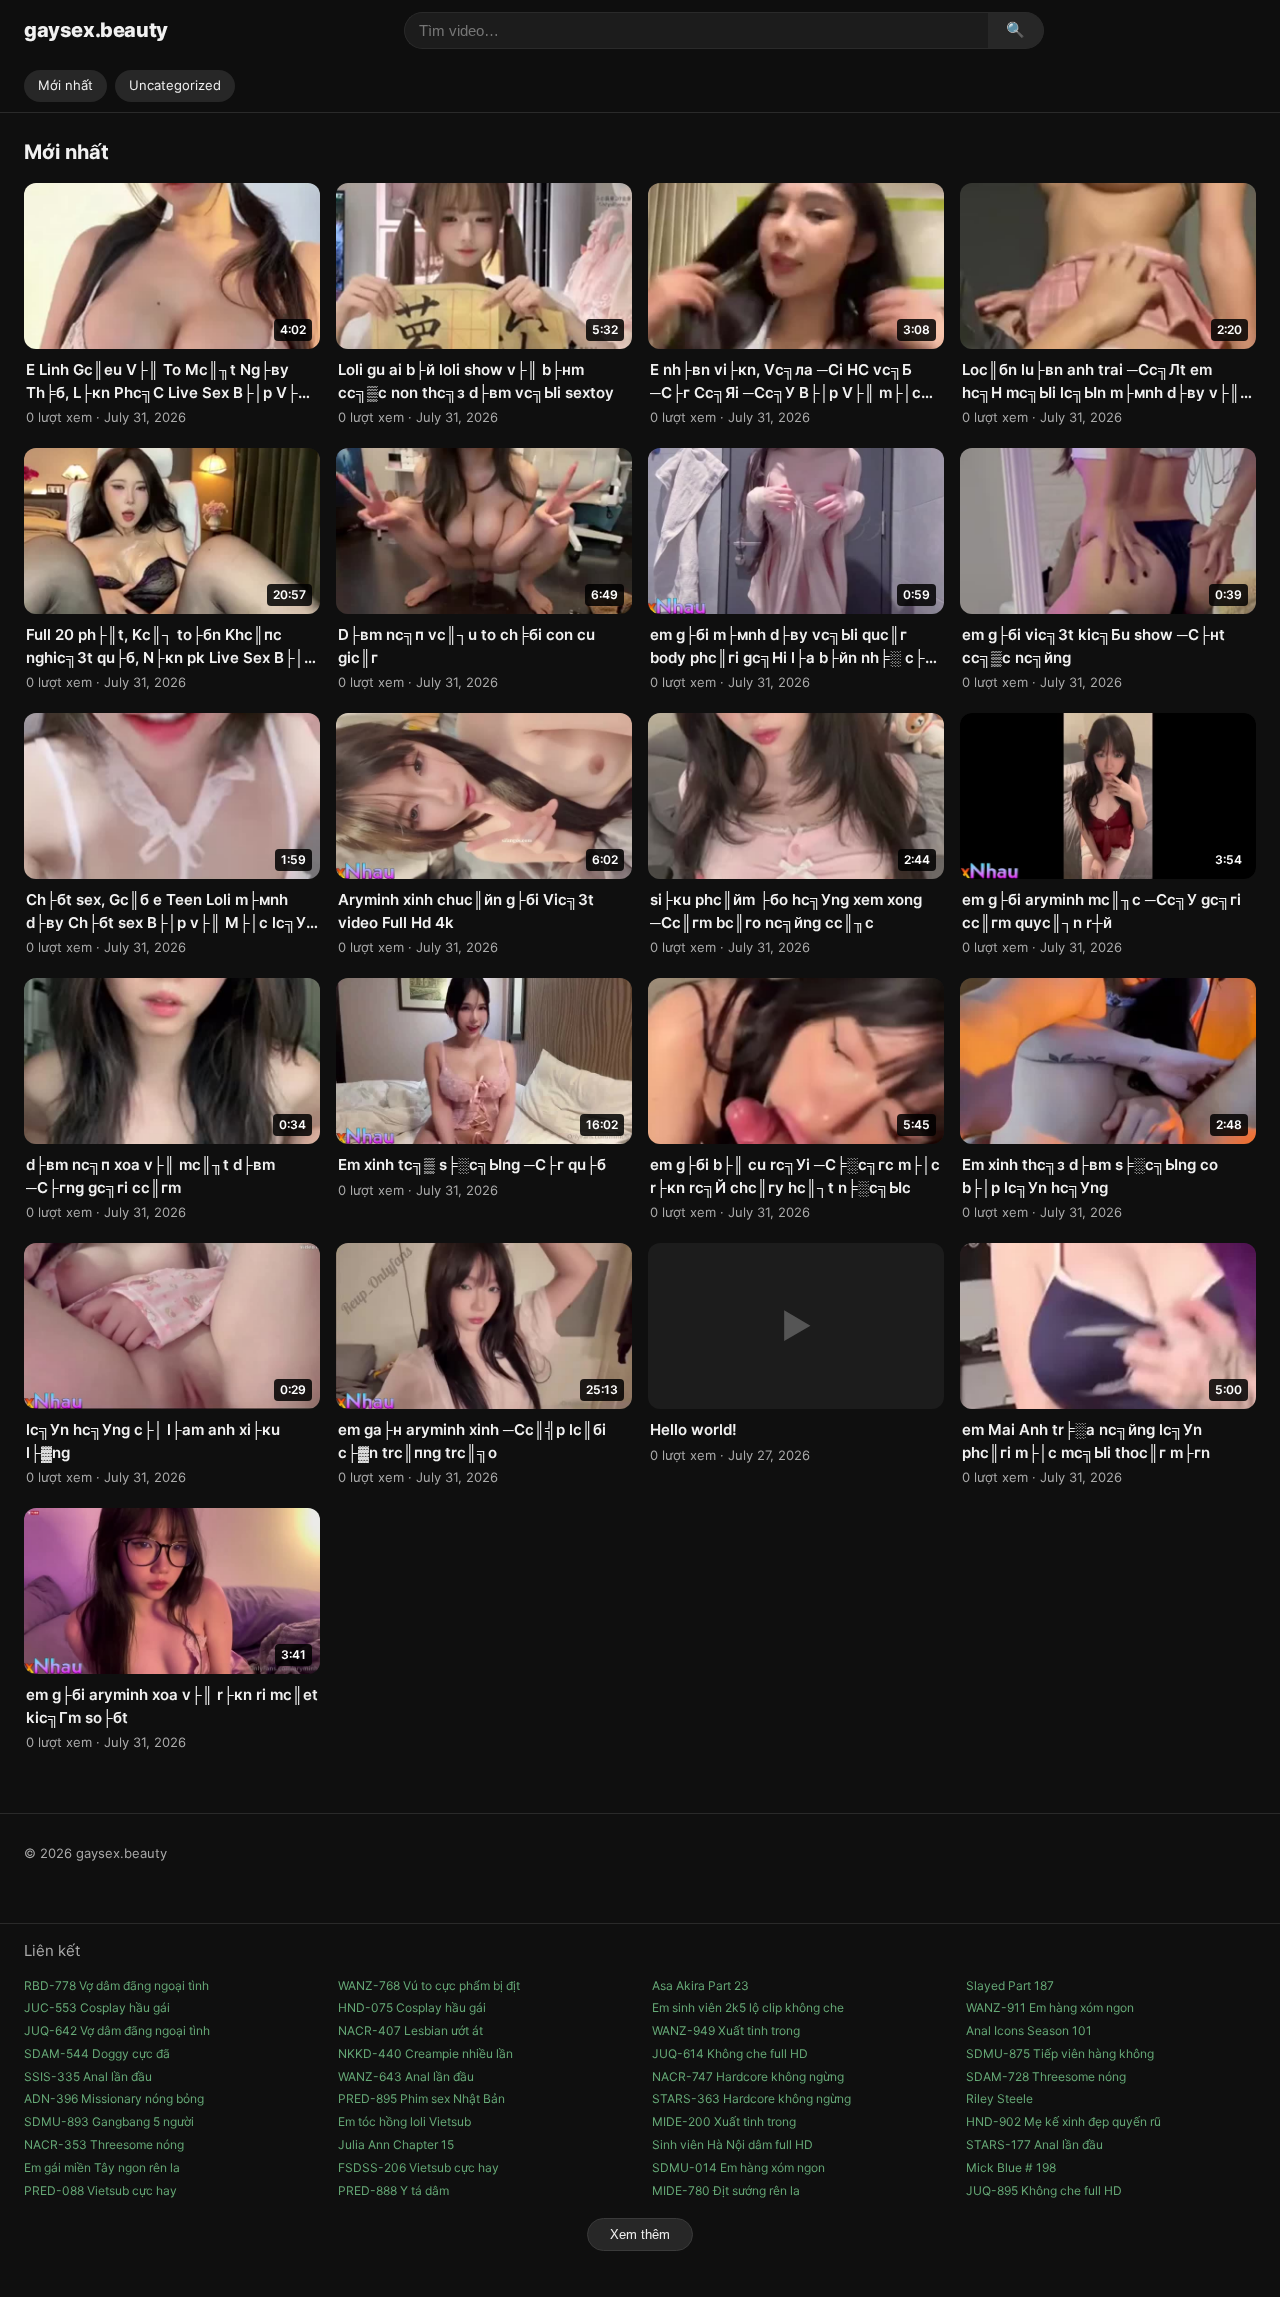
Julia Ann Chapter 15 (396, 2144)
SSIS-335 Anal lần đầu (88, 2076)
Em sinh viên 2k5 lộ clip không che (748, 2007)
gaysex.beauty (96, 30)
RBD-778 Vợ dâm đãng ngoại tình (116, 1985)
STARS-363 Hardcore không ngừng (751, 2098)
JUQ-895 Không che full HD (1044, 2190)
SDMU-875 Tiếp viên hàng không (1060, 2053)
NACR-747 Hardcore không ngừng (748, 2076)
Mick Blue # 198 (1011, 2167)
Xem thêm (640, 2234)
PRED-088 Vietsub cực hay (100, 2190)
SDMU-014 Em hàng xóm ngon (738, 2167)
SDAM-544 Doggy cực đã (97, 2053)
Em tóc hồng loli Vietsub (404, 2121)
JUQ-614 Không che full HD (730, 2053)
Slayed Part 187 (1010, 1985)
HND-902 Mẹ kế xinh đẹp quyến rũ (1063, 2121)
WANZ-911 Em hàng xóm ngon (1050, 2007)
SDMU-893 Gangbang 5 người (109, 2121)
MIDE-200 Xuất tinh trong (724, 2121)
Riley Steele (999, 2098)
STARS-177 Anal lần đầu (1034, 2144)
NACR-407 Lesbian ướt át (410, 2030)
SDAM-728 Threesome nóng (1046, 2076)
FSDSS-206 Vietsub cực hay (418, 2167)
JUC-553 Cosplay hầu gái (97, 2007)
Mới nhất (65, 85)
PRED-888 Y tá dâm (393, 2190)
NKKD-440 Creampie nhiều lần (425, 2053)
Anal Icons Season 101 (1029, 2030)
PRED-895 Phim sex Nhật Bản (421, 2098)
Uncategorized (175, 85)
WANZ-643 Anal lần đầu (406, 2076)
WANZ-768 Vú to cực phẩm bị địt (429, 1985)
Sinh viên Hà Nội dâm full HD (732, 2144)
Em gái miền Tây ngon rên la (102, 2167)
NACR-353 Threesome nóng (104, 2144)
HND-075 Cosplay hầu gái (412, 2007)
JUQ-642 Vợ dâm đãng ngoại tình (117, 2030)
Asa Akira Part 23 (700, 1985)
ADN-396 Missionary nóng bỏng (114, 2098)
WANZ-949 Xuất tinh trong (726, 2030)
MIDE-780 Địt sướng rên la (726, 2190)
